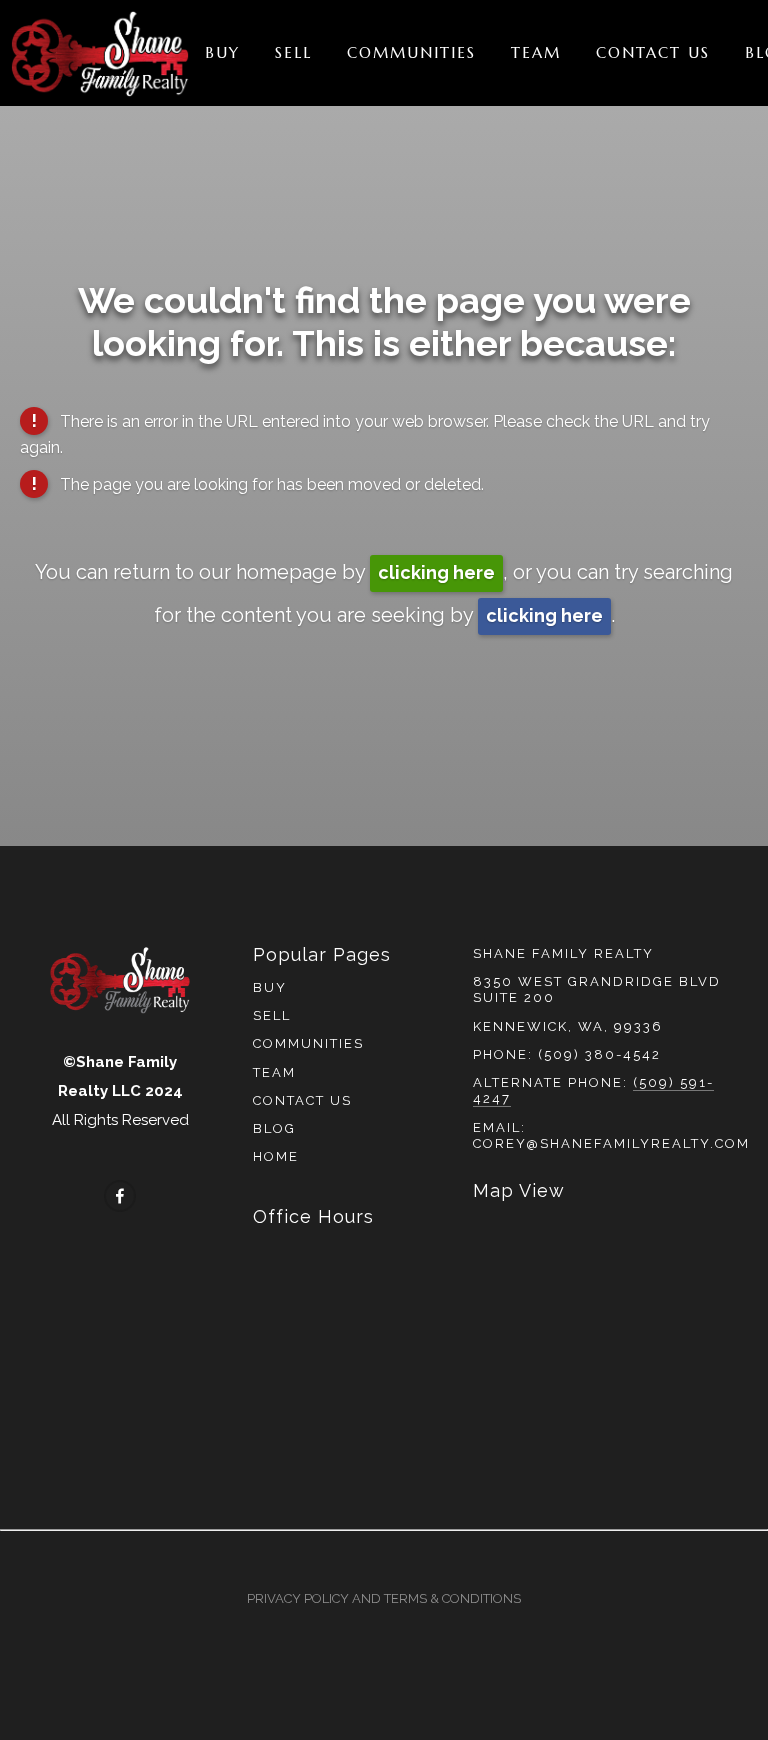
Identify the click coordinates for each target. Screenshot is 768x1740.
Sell (293, 52)
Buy (222, 52)
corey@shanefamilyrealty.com (611, 1143)
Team (536, 52)
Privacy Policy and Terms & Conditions (384, 1598)
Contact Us (653, 52)
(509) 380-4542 (599, 1054)
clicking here (436, 572)
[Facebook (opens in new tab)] (120, 1196)
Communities (411, 52)
